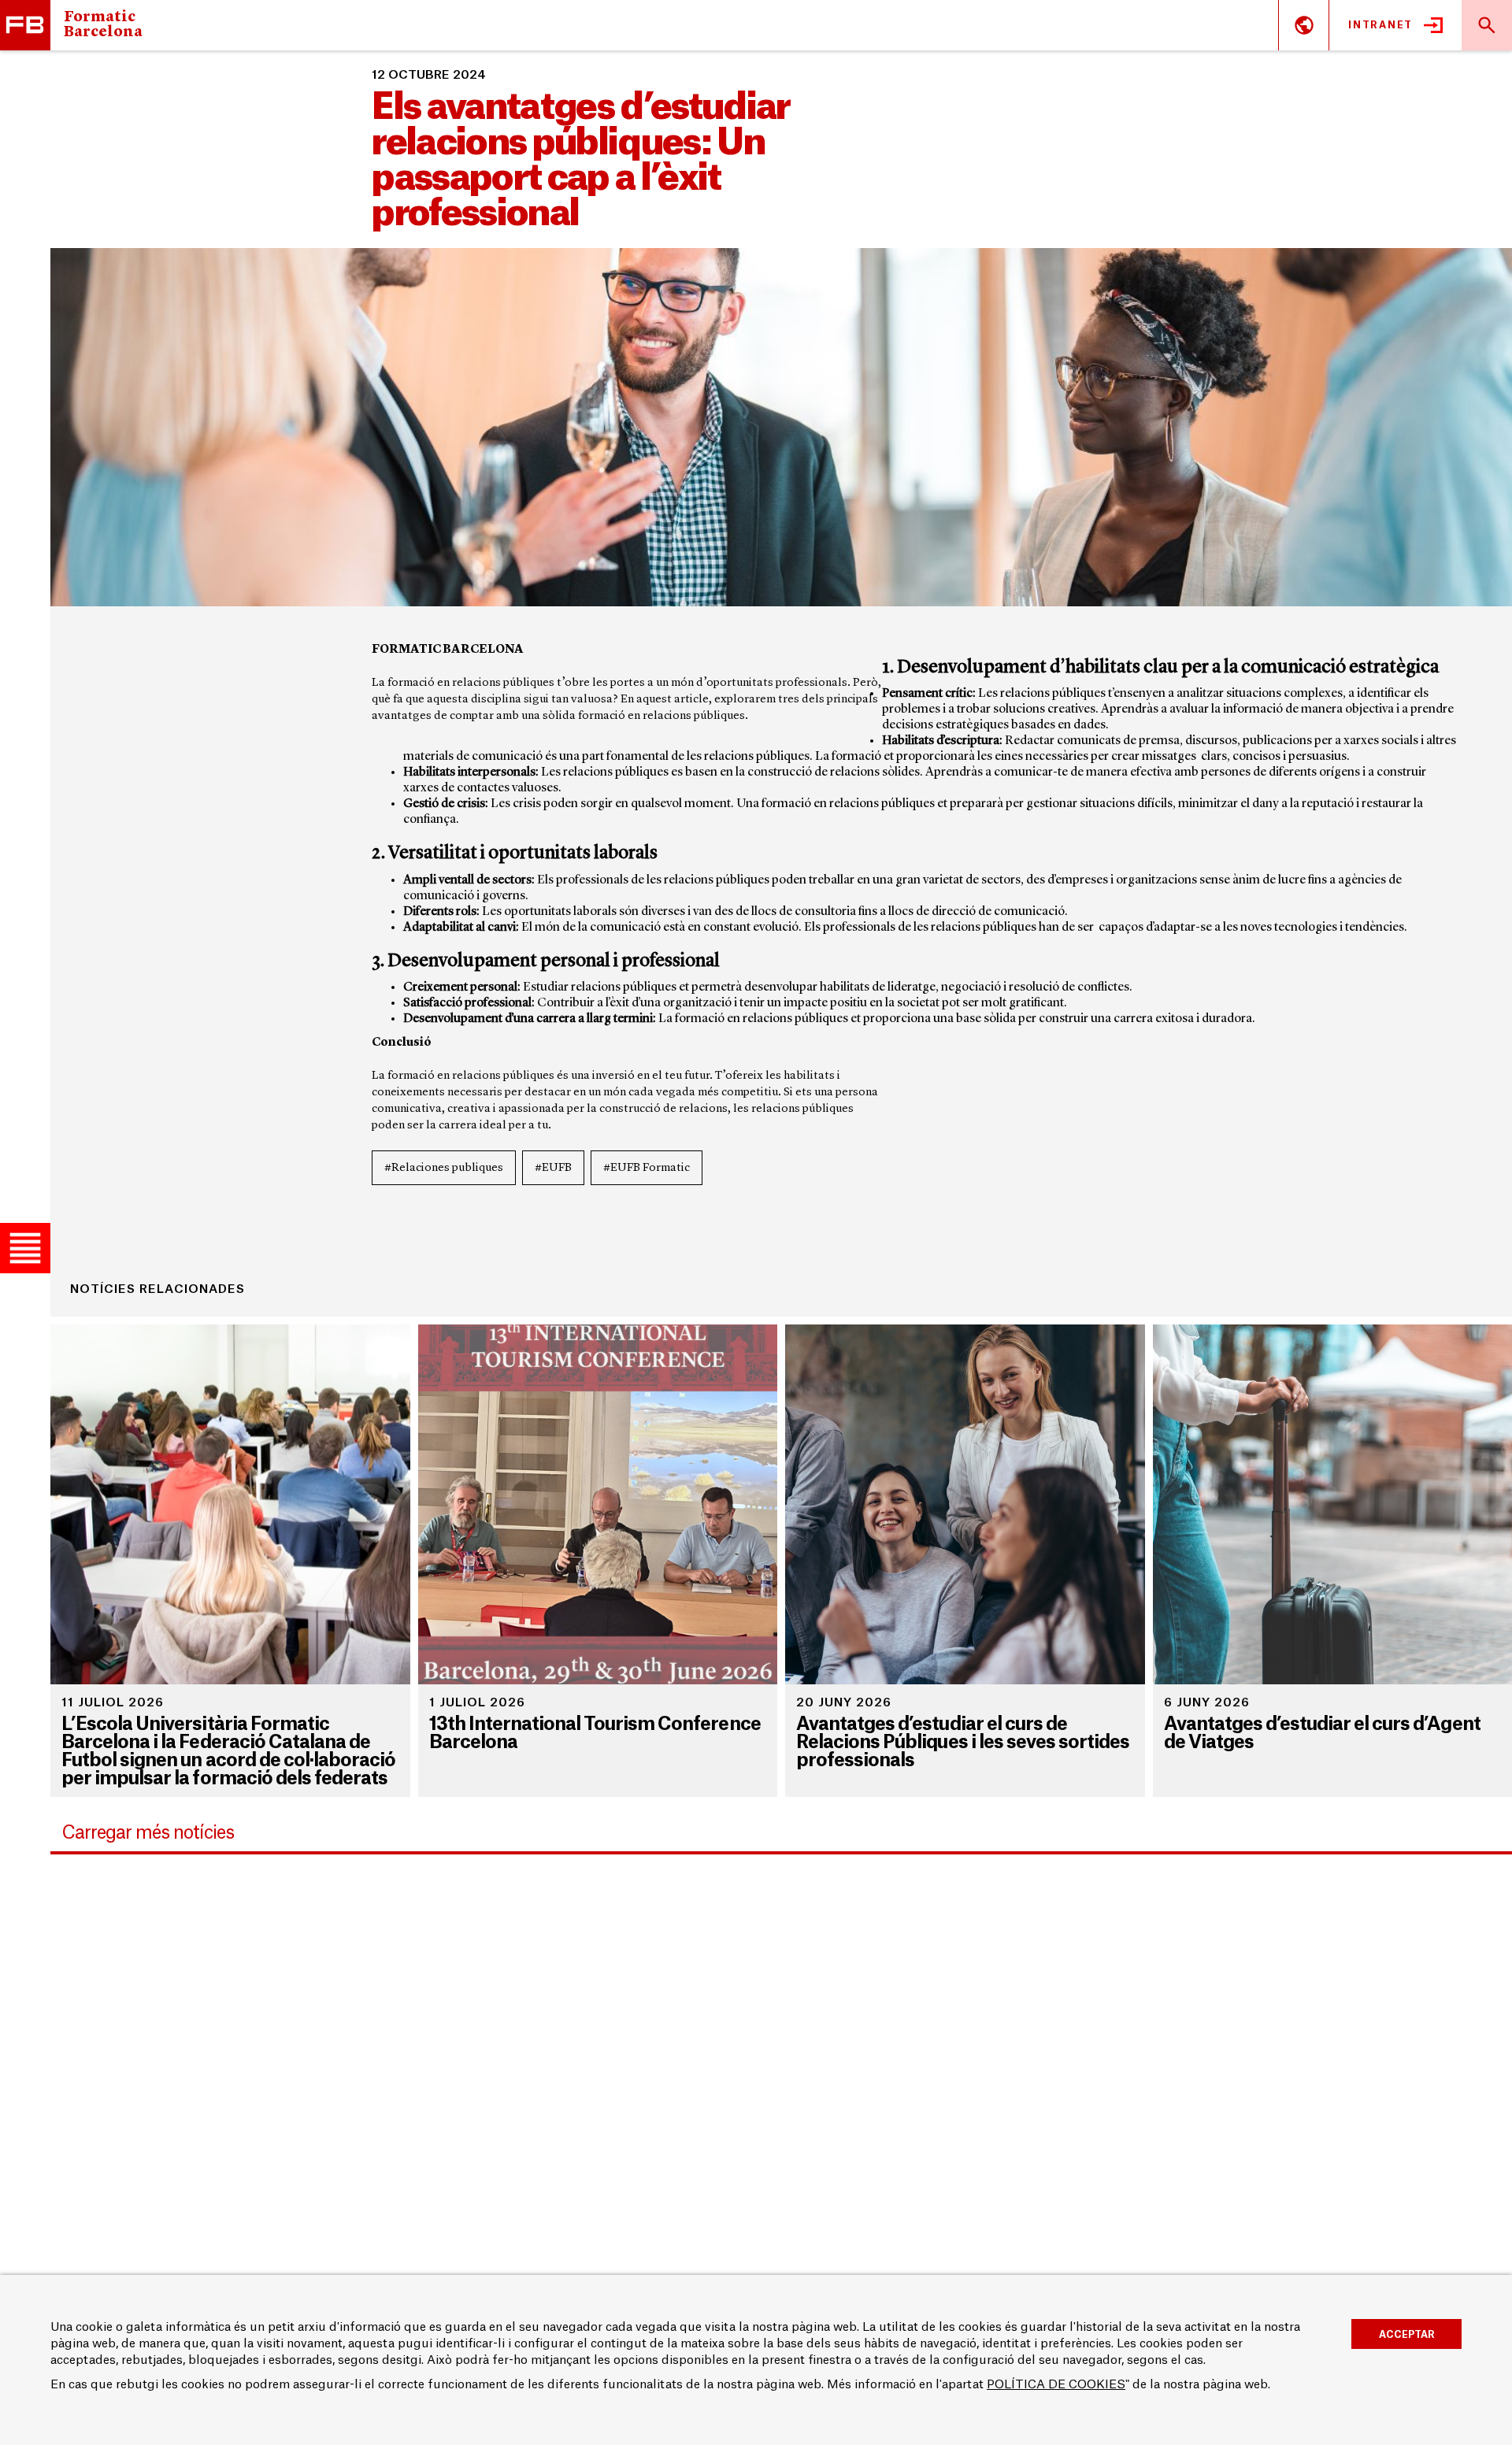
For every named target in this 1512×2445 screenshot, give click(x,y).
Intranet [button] (1380, 25)
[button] (25, 1248)
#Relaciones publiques (444, 1168)
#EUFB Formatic (647, 1168)
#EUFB (553, 1168)
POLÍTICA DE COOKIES (1056, 2385)
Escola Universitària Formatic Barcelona (25, 25)
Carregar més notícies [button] (148, 1833)
